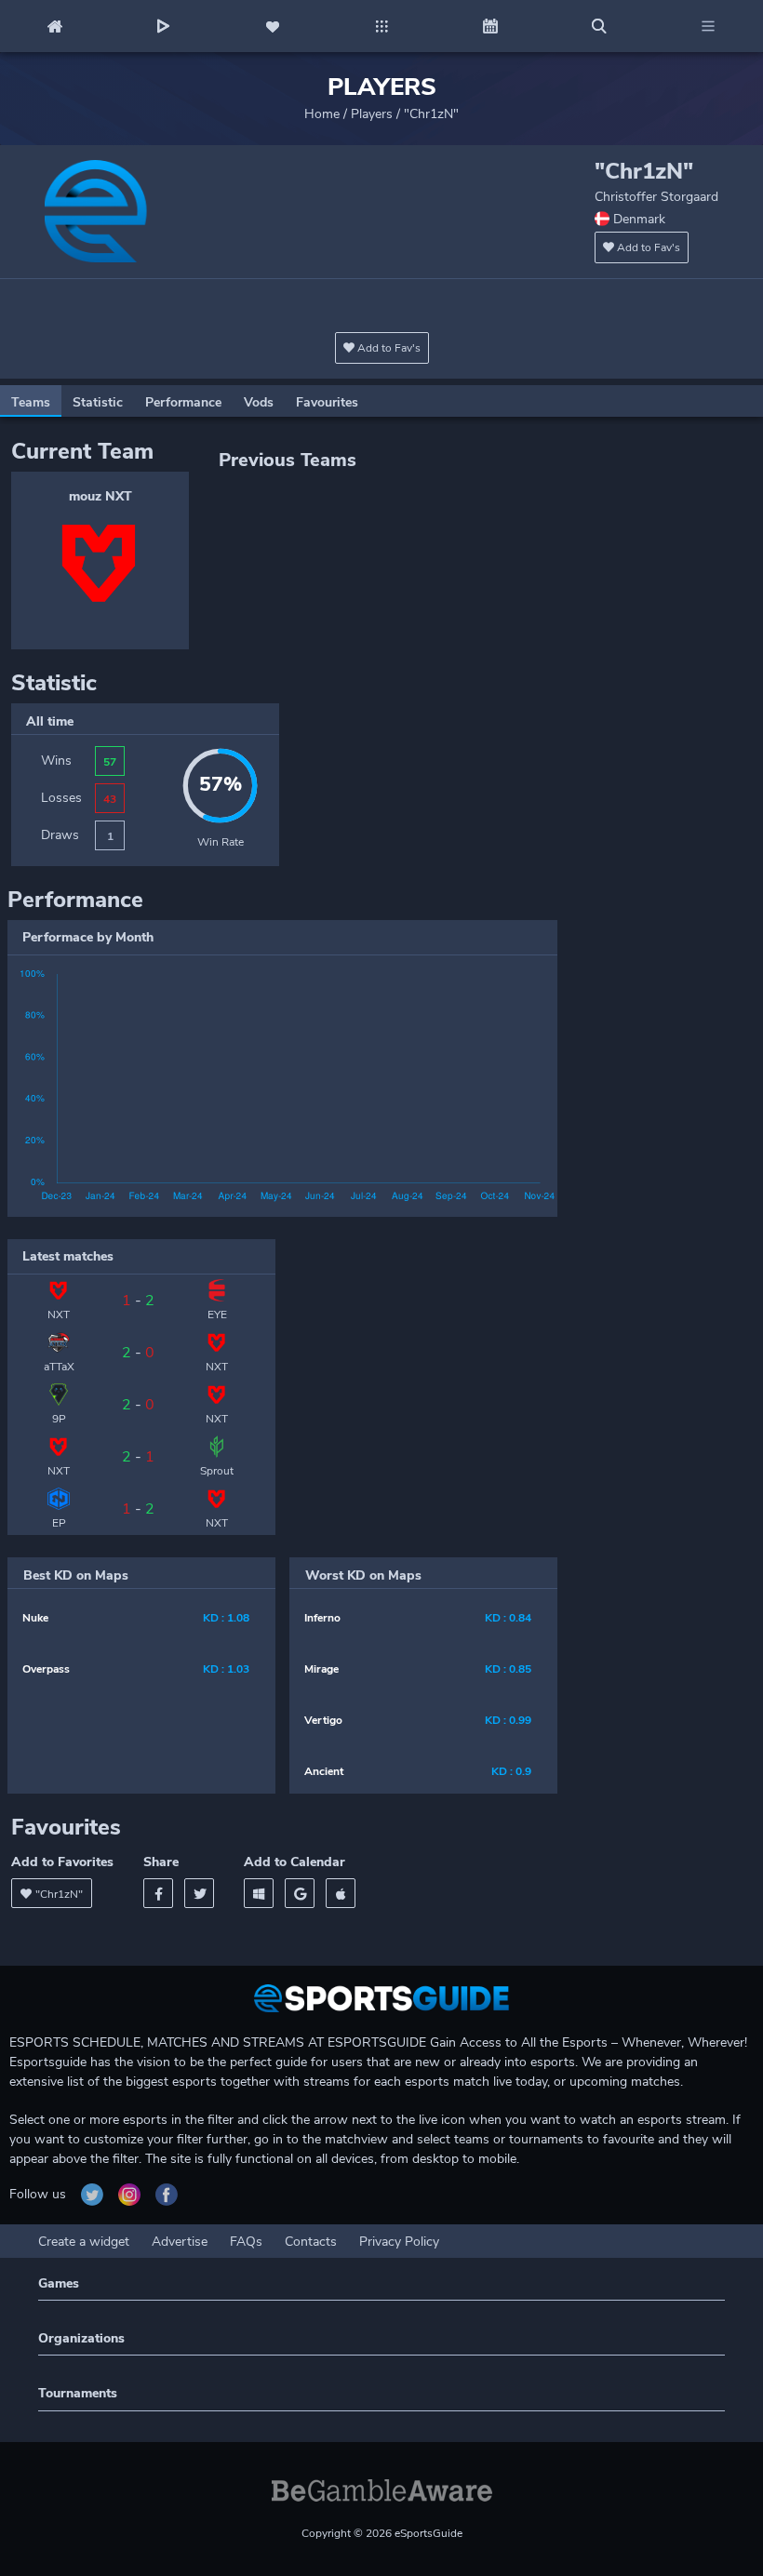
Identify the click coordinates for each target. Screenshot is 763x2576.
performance (183, 402)
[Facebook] (158, 1893)
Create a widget (84, 2242)
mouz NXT (100, 496)
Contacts (311, 2242)
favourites (327, 402)
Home (322, 114)
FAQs (246, 2242)
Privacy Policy (399, 2242)
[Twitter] (199, 1893)
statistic (98, 402)
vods (259, 402)
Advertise (180, 2242)
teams (31, 402)
